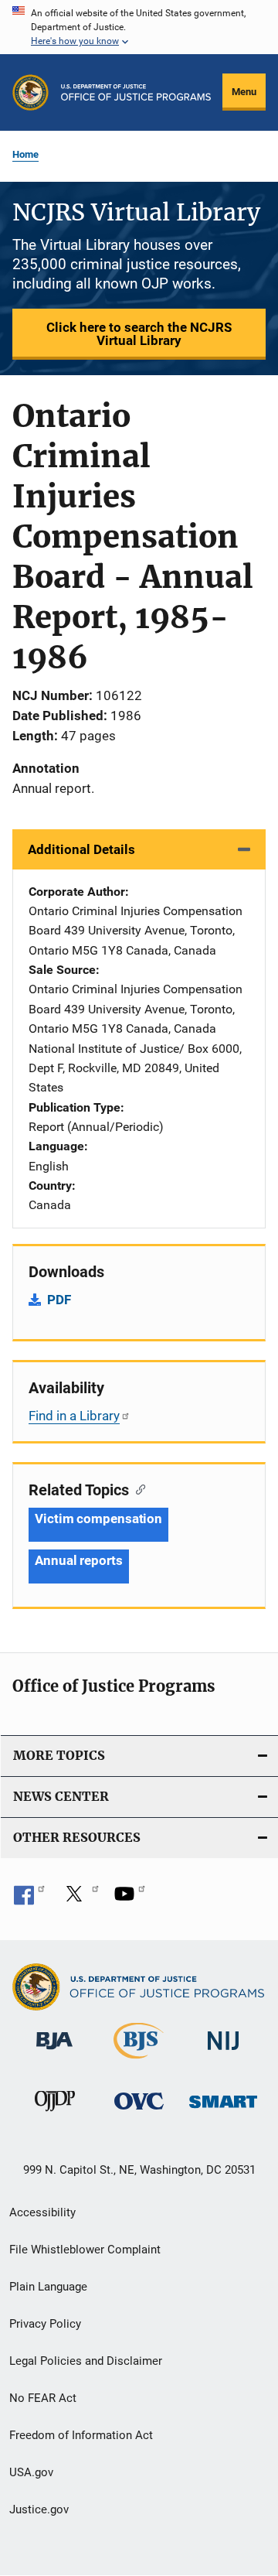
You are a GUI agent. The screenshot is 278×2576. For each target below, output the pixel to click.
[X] (80, 1899)
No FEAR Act (43, 2398)
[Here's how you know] (139, 27)
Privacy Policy (45, 2324)
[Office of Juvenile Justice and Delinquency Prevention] (55, 2114)
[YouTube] (130, 1899)
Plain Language (48, 2287)
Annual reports (79, 1560)
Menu (244, 92)
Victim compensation (98, 1519)
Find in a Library (74, 1416)
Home (25, 154)
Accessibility (42, 2212)
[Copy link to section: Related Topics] (137, 1488)
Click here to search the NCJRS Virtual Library (139, 334)
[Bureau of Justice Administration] (54, 2052)
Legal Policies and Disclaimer (86, 2361)
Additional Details (81, 849)
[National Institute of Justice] (223, 2053)
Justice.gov (39, 2509)
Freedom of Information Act (81, 2435)
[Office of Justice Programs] (31, 92)
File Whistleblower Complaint (85, 2250)
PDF (59, 1300)
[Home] (136, 92)
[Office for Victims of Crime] (139, 2112)
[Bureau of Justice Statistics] (139, 2062)
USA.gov (31, 2472)
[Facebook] (29, 1899)
